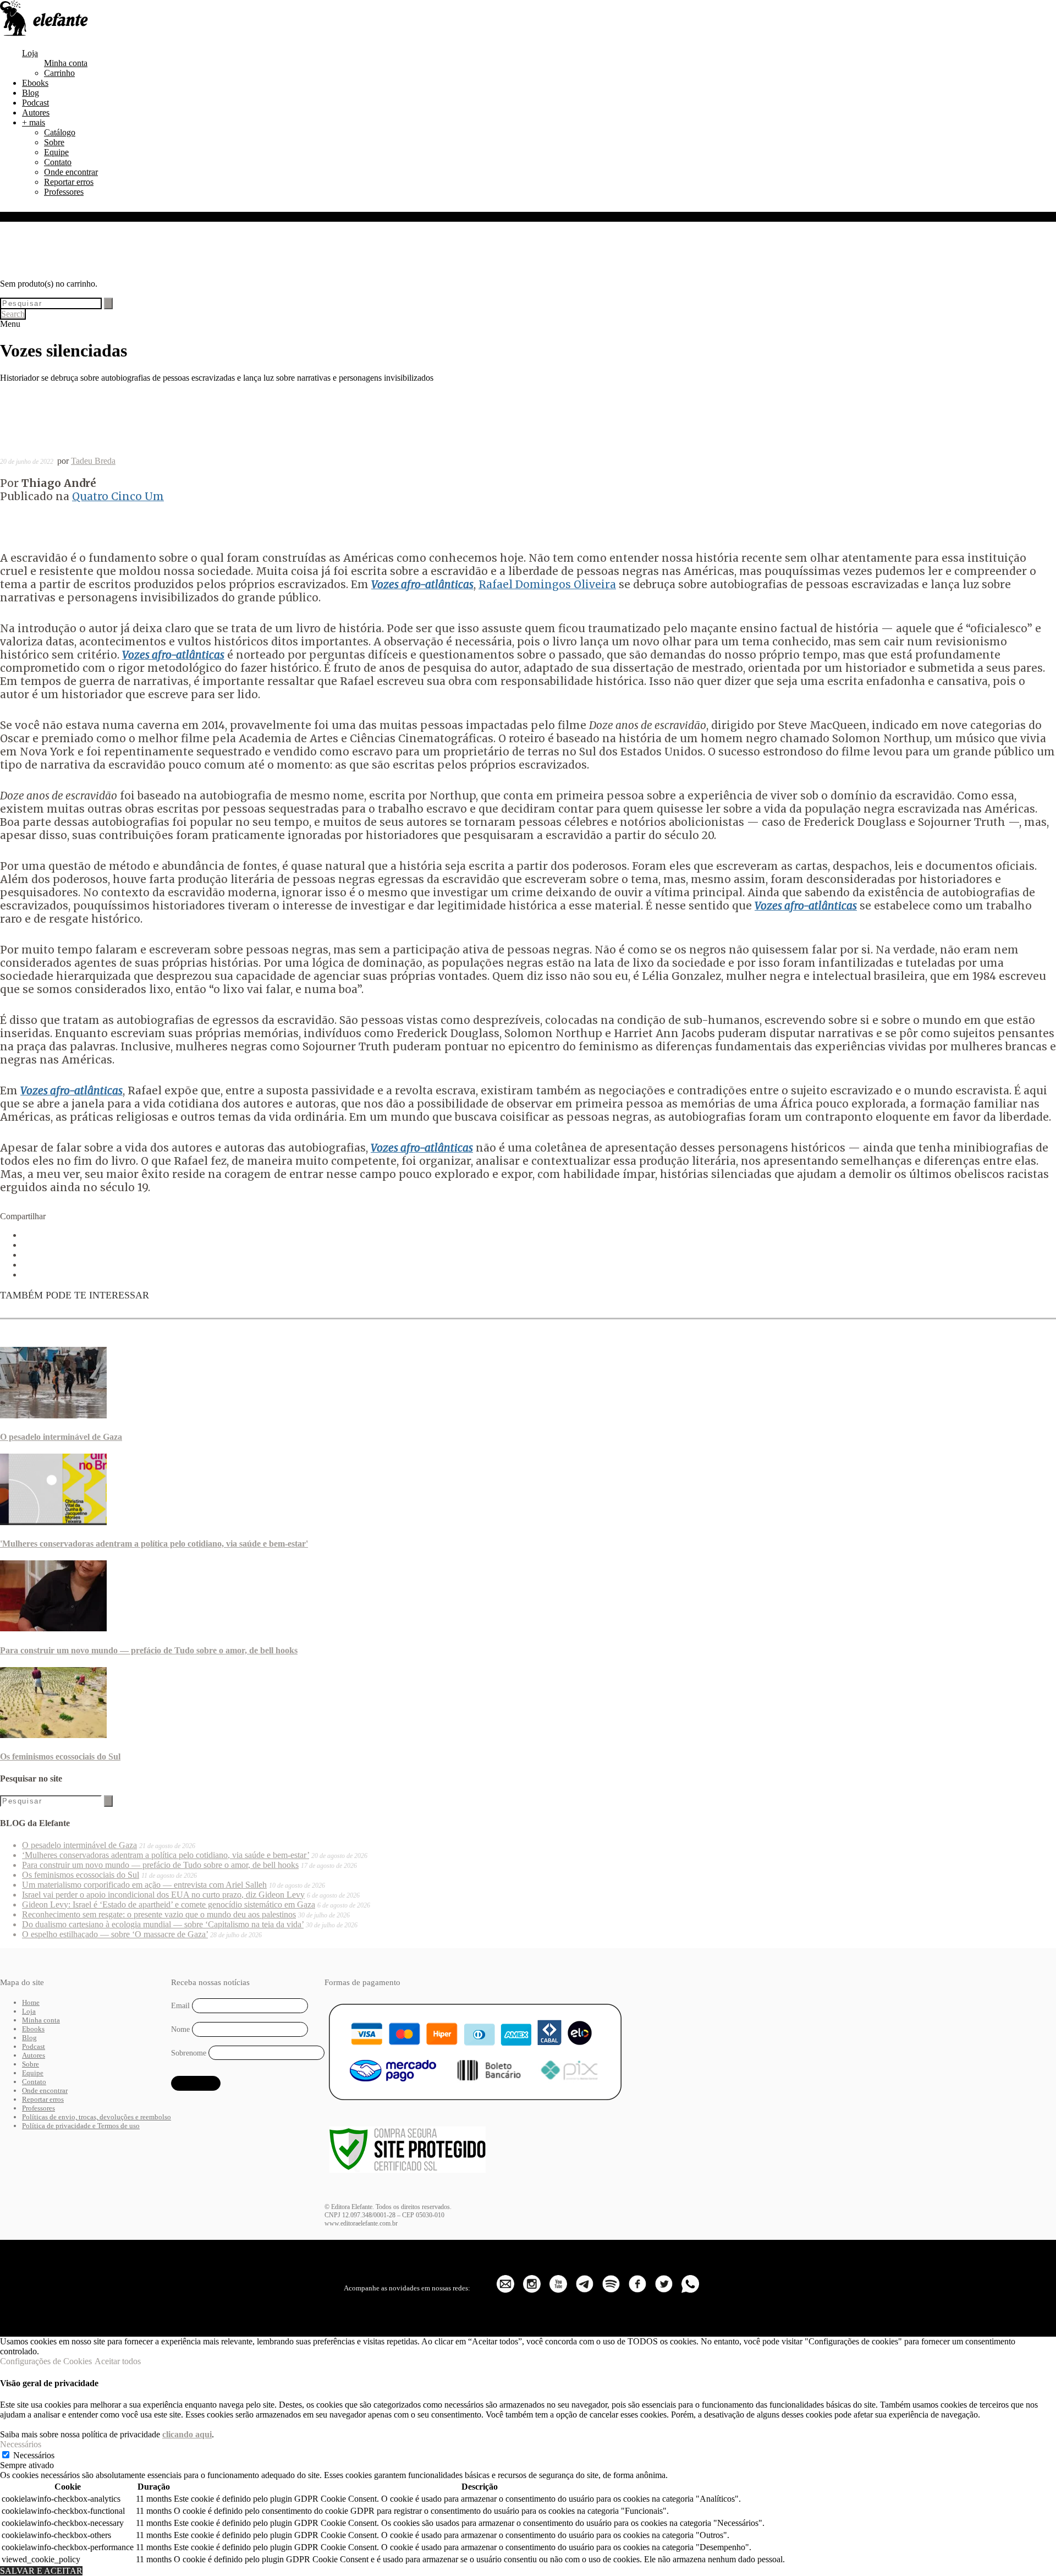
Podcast (35, 103)
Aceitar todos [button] (118, 2361)
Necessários (34, 2455)
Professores (64, 192)
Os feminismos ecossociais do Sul (60, 1756)
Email (180, 2006)
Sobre (54, 142)
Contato (58, 162)
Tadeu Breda (93, 461)
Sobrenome (189, 2052)
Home (31, 2002)
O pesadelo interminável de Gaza (61, 1437)
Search (13, 314)
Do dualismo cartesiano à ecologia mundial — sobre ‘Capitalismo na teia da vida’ (163, 1924)
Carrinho (59, 73)
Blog (31, 93)
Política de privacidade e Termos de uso (81, 2126)
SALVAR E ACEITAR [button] (41, 2571)
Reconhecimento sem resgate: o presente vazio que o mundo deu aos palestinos (159, 1914)
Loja (30, 53)
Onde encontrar (71, 172)
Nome (180, 2029)
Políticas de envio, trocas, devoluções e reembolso (97, 2117)
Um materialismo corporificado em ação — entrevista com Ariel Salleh (144, 1885)
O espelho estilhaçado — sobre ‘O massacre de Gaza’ (115, 1934)
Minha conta (66, 63)
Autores (36, 113)
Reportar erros (69, 182)
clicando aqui (187, 2434)
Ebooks (35, 83)
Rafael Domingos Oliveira (547, 584)
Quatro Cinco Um (118, 496)
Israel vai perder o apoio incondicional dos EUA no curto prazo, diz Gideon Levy (163, 1895)
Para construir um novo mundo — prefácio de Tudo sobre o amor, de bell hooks (149, 1650)
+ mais (34, 122)
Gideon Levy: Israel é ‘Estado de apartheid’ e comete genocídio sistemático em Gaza (169, 1904)
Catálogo (60, 132)
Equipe (56, 152)
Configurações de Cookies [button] (46, 2361)
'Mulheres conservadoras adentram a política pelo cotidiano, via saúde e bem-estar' (154, 1544)
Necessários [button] (21, 2444)
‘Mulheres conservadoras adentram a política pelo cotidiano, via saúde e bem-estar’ (166, 1855)
